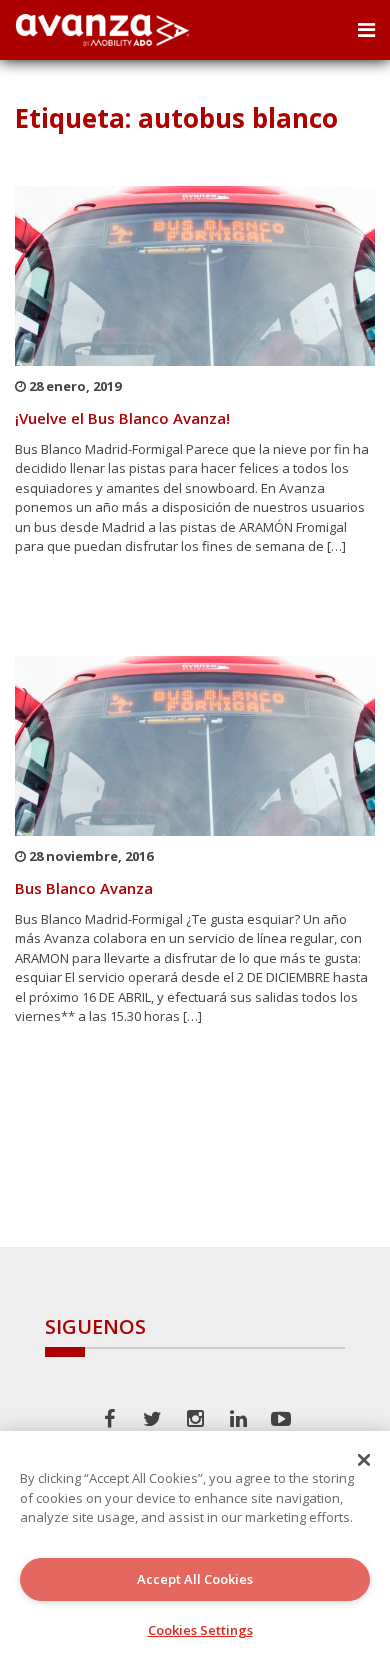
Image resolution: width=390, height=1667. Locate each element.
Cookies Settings (200, 1630)
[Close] (364, 1460)
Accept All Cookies (195, 1579)
